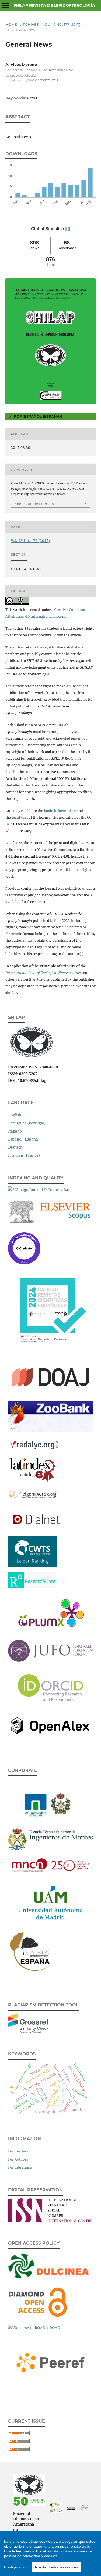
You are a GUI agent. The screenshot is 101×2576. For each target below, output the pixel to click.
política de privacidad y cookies (31, 2556)
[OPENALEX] (50, 1738)
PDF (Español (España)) (37, 416)
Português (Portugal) (27, 1123)
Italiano (15, 1131)
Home (11, 24)
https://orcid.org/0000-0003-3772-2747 (32, 81)
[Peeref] (50, 2388)
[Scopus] (50, 1225)
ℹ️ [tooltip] (68, 229)
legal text (20, 817)
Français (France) (24, 1155)
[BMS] (31, 1972)
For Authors (18, 2159)
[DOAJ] (50, 1394)
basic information (60, 811)
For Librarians (20, 2167)
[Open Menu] (5, 5)
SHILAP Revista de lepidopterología (54, 5)
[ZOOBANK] (50, 1431)
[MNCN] (50, 1874)
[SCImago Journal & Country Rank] (40, 1189)
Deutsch (15, 1147)
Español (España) (24, 1139)
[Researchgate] (32, 1587)
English (15, 1115)
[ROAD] (34, 2328)
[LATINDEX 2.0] (32, 1481)
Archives (30, 24)
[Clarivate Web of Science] (24, 1263)
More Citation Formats (34, 504)
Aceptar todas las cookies (56, 2567)
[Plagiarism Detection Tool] (28, 2032)
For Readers (18, 2151)
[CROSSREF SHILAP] (56, 2511)
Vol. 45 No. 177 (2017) (61, 24)
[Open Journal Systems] (84, 2509)
